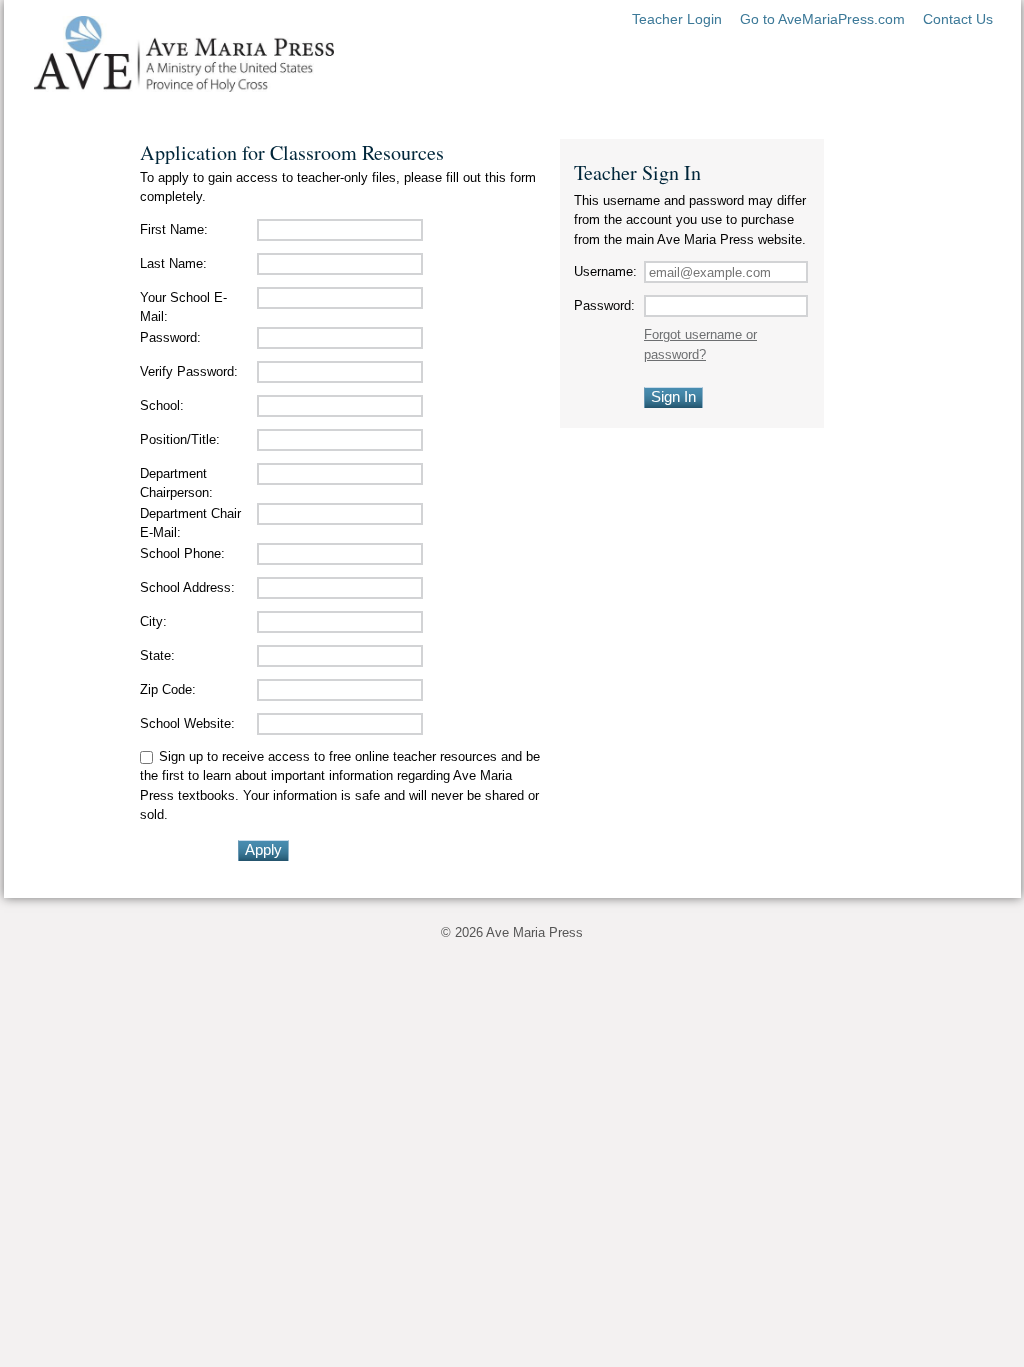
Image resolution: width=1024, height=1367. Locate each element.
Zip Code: (168, 689)
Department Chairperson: (176, 483)
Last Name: (173, 263)
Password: (170, 337)
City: (153, 621)
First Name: (174, 229)
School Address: (187, 587)
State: (157, 655)
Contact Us (958, 19)
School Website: (187, 723)
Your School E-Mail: (183, 307)
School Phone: (182, 553)
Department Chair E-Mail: (190, 523)
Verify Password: (189, 371)
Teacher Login (677, 19)
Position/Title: (180, 439)
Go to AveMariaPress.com (822, 19)
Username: (605, 271)
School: (162, 405)
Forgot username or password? (700, 344)
